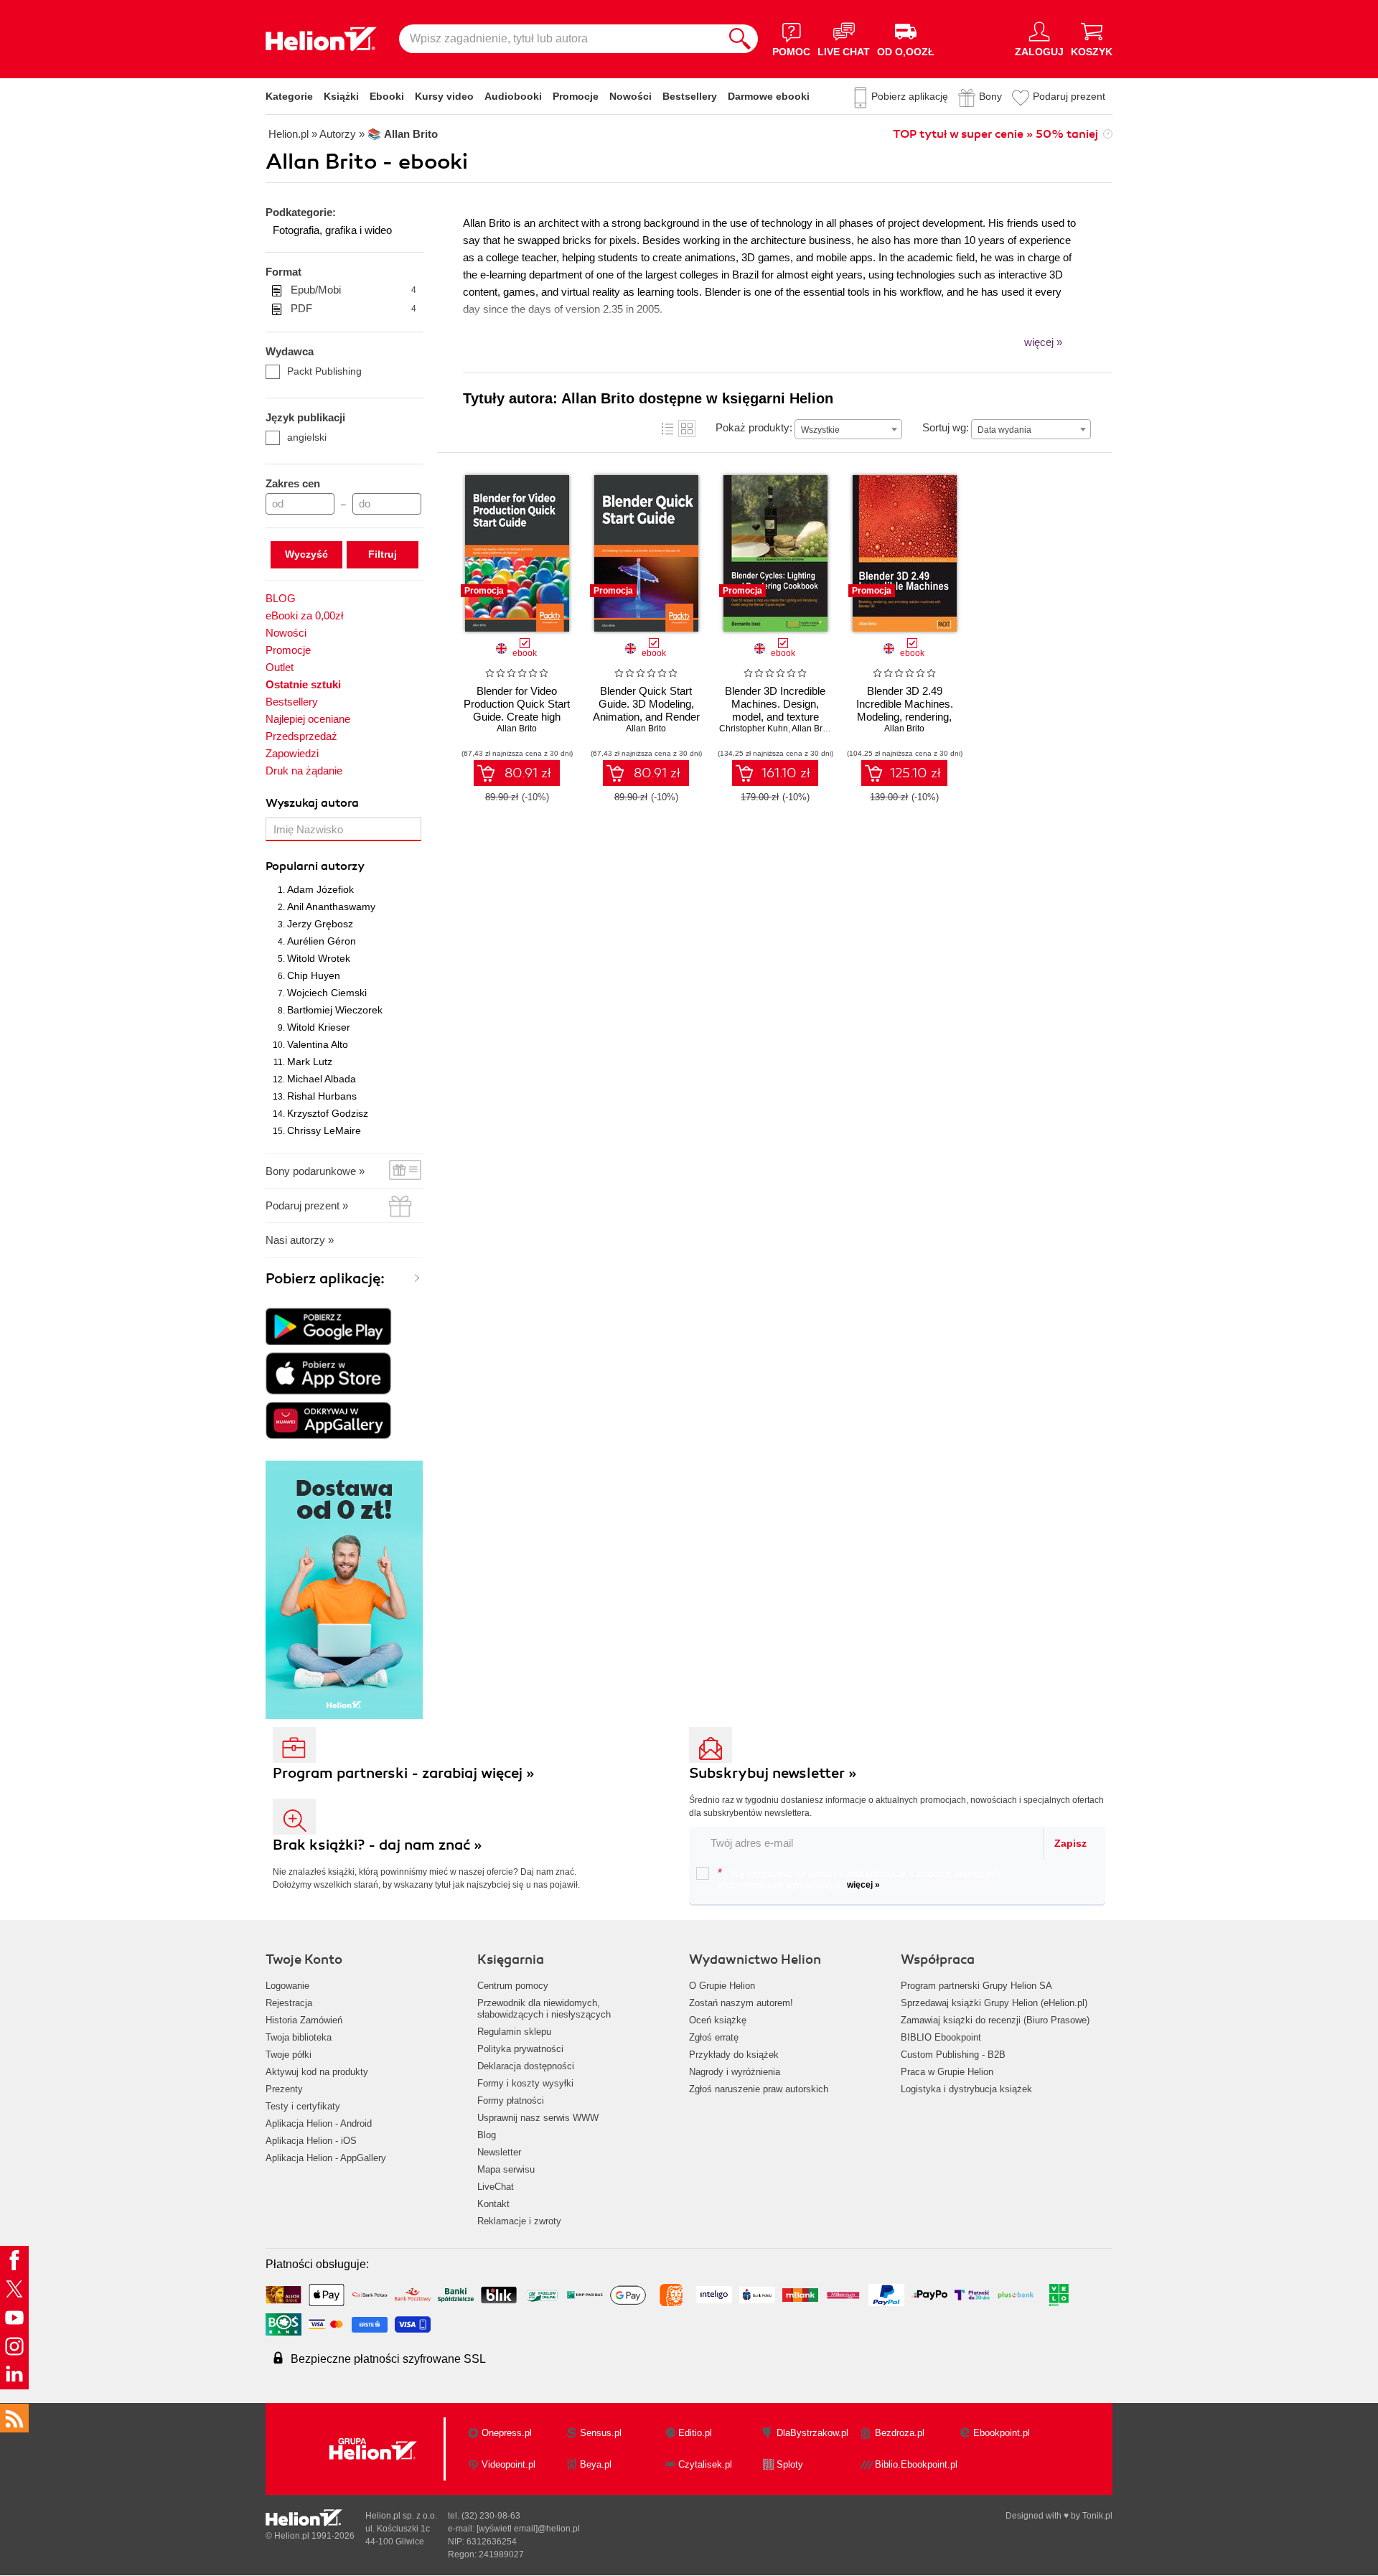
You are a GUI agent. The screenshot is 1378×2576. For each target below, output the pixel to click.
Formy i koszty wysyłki (525, 2083)
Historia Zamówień (304, 2020)
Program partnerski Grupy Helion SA (976, 1986)
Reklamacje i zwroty (519, 2221)
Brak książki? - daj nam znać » (378, 1845)
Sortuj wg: (946, 427)
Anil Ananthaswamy (331, 907)
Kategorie (289, 96)
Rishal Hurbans (322, 1096)
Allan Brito (517, 729)
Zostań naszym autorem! (741, 2003)
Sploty (790, 2464)
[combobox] (848, 429)
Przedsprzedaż (301, 736)
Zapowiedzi (292, 753)
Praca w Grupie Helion (947, 2072)
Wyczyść (306, 554)
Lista (667, 428)
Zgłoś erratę (714, 2037)
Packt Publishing (324, 371)
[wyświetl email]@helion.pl (528, 2529)
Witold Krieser (319, 1027)
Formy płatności (511, 2100)
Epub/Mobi (353, 290)
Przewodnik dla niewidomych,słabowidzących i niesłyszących (544, 2009)
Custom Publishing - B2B (953, 2055)
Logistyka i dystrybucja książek (966, 2089)
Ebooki (387, 96)
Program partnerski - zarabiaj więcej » (404, 1773)
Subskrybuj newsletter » (773, 1773)
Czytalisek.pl (705, 2464)
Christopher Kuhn (754, 729)
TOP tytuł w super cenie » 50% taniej (995, 134)
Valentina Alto (318, 1044)
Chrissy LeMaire (324, 1130)
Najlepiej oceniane (308, 719)
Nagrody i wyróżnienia (735, 2072)
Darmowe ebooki (769, 96)
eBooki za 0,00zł (304, 615)
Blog (487, 2135)
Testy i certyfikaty (303, 2106)
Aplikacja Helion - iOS (311, 2141)
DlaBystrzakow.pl (812, 2433)
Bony (990, 96)
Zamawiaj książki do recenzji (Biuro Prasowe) (995, 2020)
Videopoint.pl (508, 2464)
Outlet (280, 667)
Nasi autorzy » (300, 1240)
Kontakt (493, 2204)
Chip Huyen (314, 975)
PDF (353, 308)
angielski (307, 437)
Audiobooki (513, 96)
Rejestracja (289, 2003)
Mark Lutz (310, 1062)
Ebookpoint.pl (1002, 2433)
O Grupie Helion (722, 1986)
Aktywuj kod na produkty (317, 2072)
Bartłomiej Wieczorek (335, 1010)
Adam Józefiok (320, 889)
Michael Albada (322, 1079)
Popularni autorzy (315, 866)
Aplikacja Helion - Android (319, 2123)
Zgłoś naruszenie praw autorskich (759, 2089)
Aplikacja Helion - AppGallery (326, 2158)
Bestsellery (690, 96)
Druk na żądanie (304, 771)
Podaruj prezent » (307, 1205)
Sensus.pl (601, 2433)
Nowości (631, 96)
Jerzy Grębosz (320, 924)
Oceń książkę (718, 2020)
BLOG (281, 598)
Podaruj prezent (1069, 96)
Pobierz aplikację (910, 96)
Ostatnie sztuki (303, 684)
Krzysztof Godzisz (328, 1113)
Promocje (576, 96)
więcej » (863, 1885)
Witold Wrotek (319, 958)
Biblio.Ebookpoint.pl (916, 2464)
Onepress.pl (507, 2433)
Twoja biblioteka (299, 2037)
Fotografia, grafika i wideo (332, 230)
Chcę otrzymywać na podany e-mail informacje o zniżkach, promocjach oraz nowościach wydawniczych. (859, 1878)
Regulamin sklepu (514, 2032)
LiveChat (496, 2187)
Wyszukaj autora (312, 803)
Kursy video (444, 96)
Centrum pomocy (513, 1986)
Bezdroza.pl (900, 2433)
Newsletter (499, 2152)
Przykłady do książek (734, 2055)
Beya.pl (596, 2464)
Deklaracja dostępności (526, 2066)
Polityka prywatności (520, 2049)
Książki (341, 96)
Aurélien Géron (322, 941)
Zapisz (1070, 1843)
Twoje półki (289, 2055)
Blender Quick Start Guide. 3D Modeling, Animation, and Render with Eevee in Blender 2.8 (646, 717)
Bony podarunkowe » (315, 1171)
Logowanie (287, 1986)
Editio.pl (695, 2433)
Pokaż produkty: (754, 427)
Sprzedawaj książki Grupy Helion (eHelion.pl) (994, 2003)
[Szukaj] (740, 39)
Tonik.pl (1097, 2516)
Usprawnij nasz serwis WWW (538, 2118)
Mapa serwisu (506, 2169)
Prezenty (284, 2089)
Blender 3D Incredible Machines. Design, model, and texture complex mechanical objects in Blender (775, 717)
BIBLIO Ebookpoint (941, 2037)
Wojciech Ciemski (327, 993)
